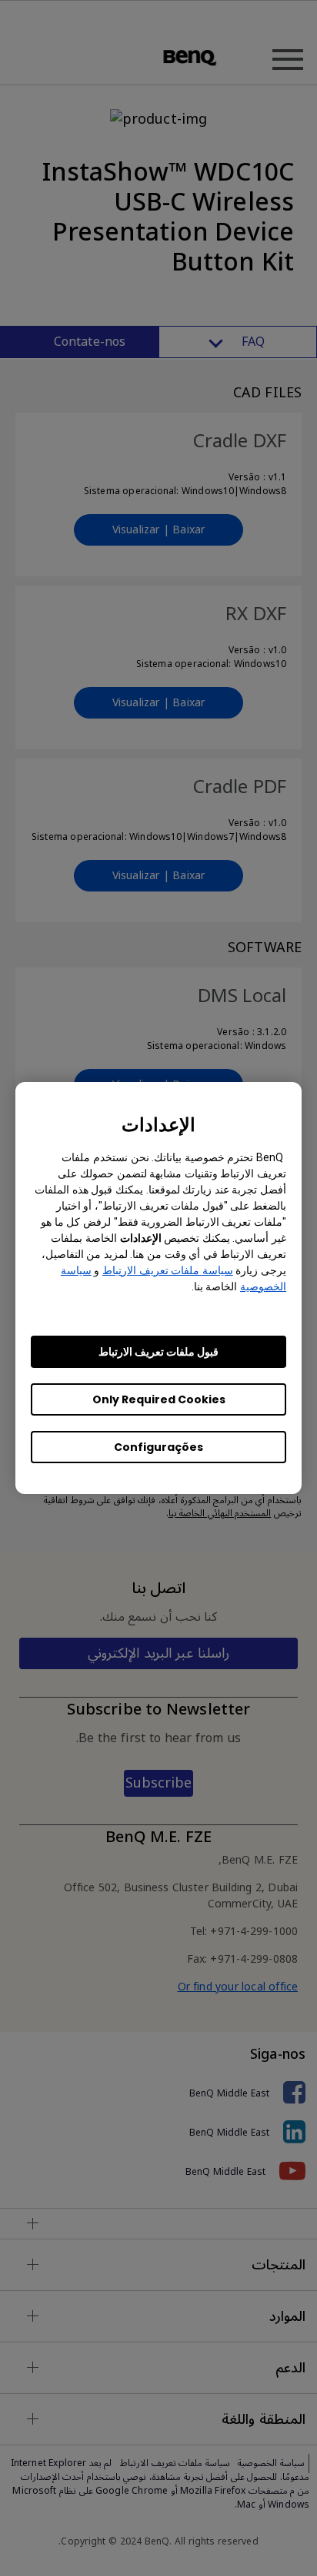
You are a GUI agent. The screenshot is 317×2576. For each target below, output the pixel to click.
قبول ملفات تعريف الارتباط (158, 1352)
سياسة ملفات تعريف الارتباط (168, 1270)
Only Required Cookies (159, 1399)
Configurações (158, 1447)
